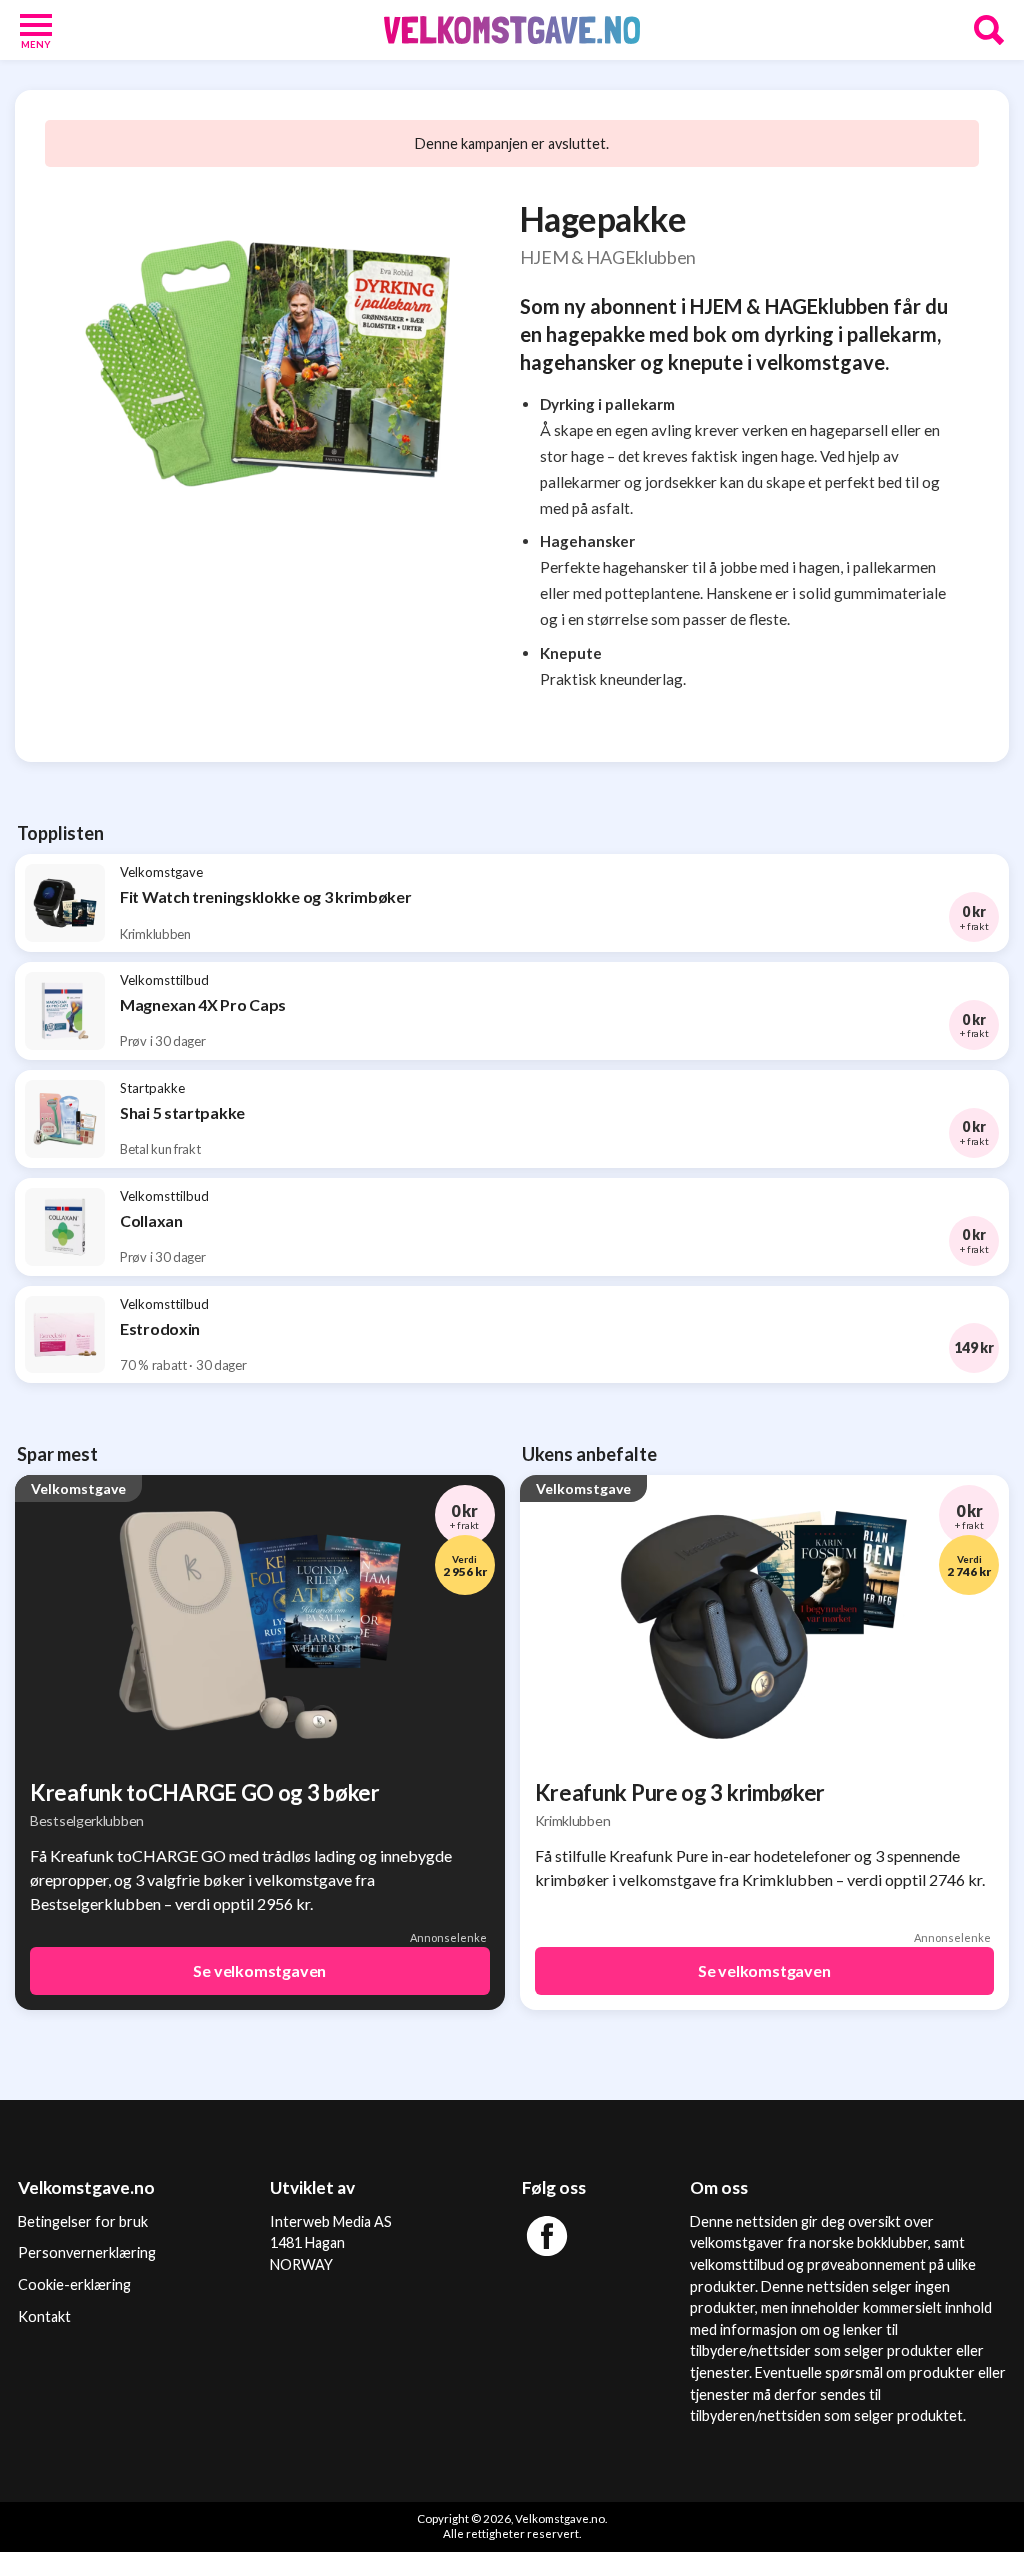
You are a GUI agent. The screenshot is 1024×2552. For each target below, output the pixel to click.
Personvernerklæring (87, 2252)
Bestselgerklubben (87, 1820)
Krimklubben (573, 1820)
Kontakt (44, 2316)
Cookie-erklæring (74, 2284)
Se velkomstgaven (259, 1970)
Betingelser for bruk (83, 2221)
